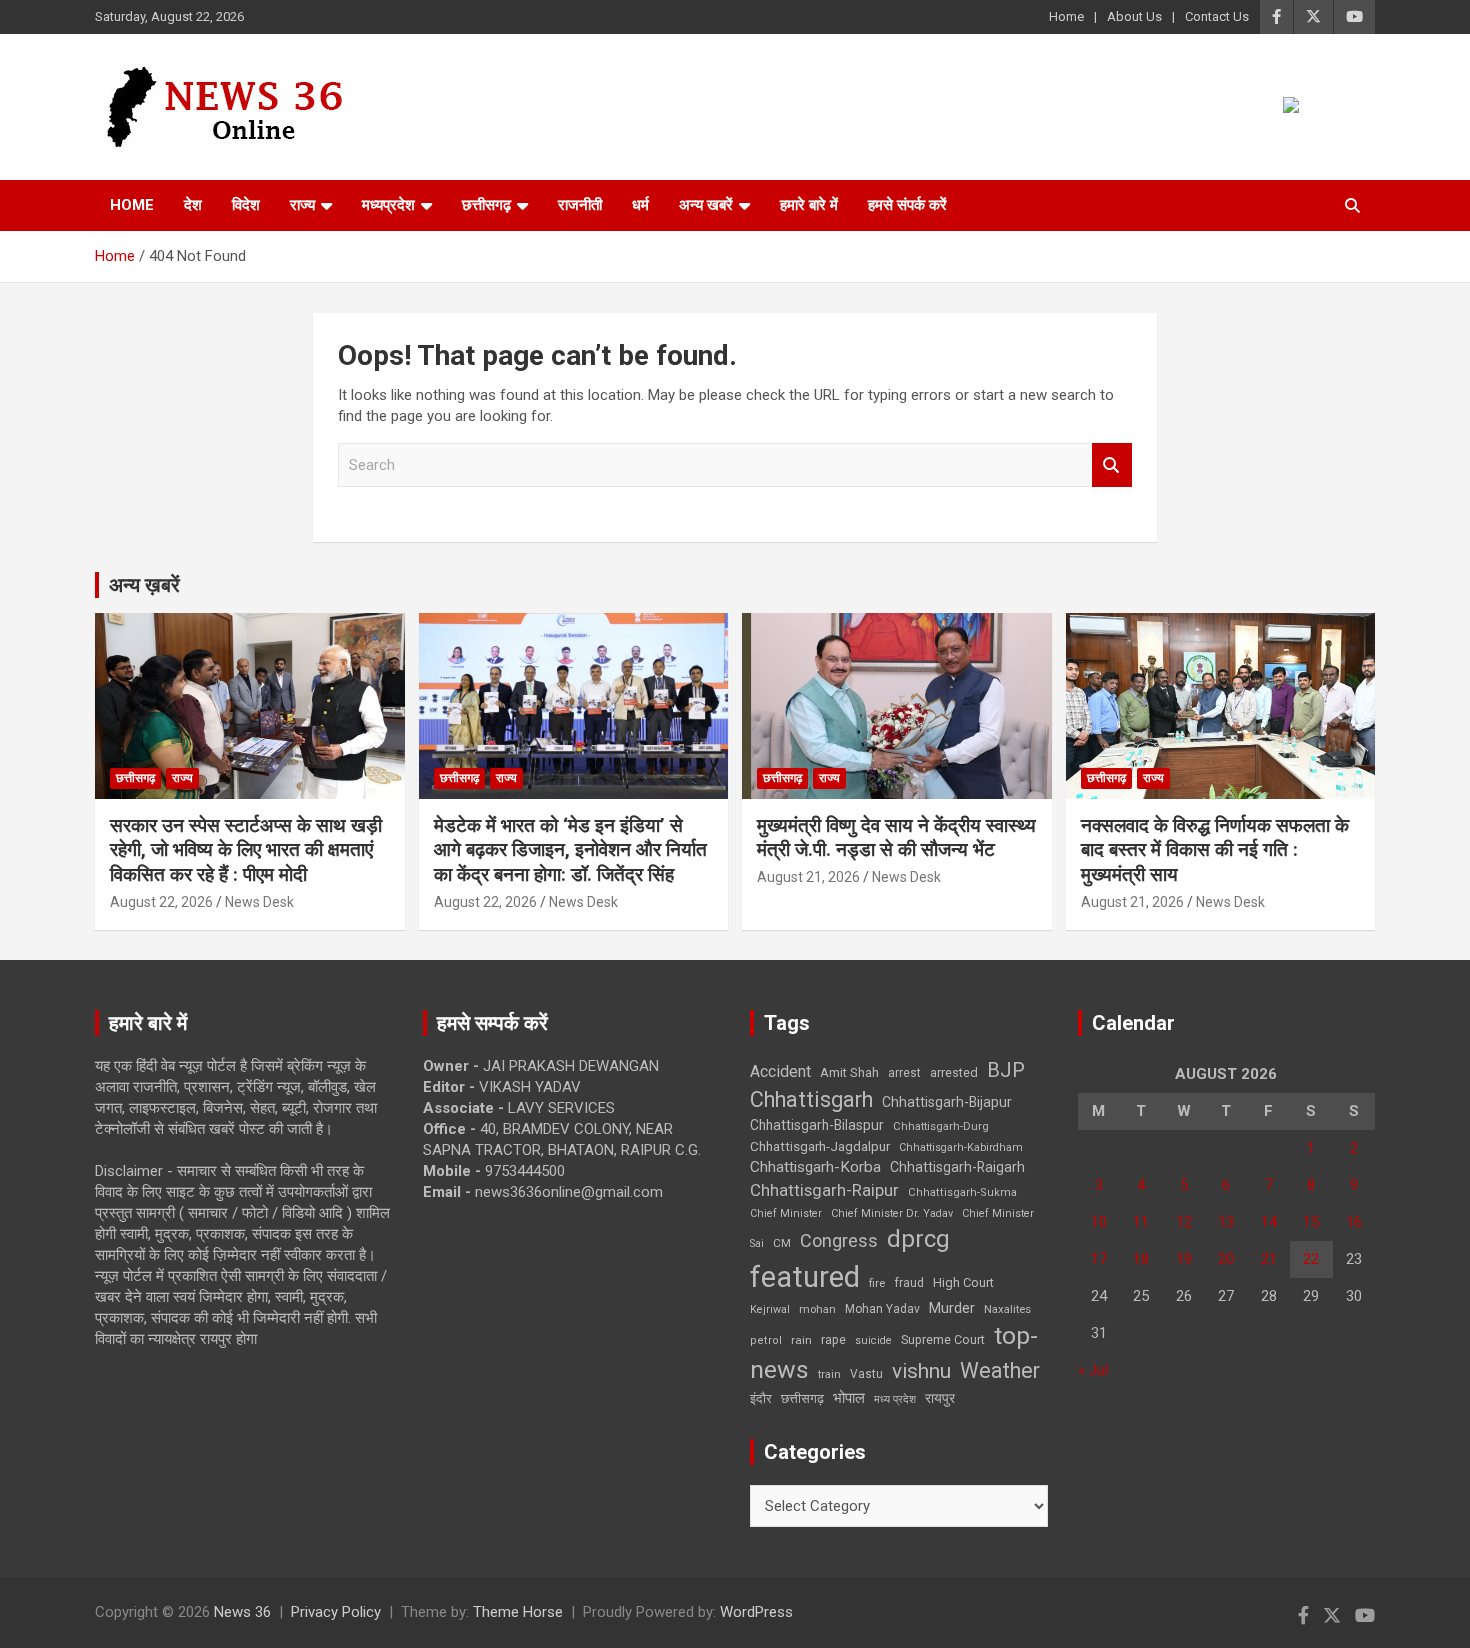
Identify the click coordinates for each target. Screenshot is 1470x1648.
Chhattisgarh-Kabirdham (961, 1147)
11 (1141, 1222)
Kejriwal (770, 1309)
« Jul (1093, 1370)
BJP (1006, 1070)
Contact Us (1217, 16)
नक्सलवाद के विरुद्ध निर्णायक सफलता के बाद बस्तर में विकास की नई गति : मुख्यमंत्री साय (1215, 850)
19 (1184, 1259)
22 (1311, 1259)
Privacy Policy (336, 1612)
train (829, 1374)
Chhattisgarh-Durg (941, 1126)
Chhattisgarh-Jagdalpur (820, 1146)
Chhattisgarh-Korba (815, 1167)
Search (1112, 465)
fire (877, 1283)
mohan (817, 1309)
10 (1099, 1222)
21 (1269, 1259)
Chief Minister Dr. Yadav (892, 1213)
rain (801, 1340)
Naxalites (1007, 1309)
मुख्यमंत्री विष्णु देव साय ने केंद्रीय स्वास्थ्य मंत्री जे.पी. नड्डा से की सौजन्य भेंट (896, 838)
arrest (904, 1073)
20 (1226, 1259)
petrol (766, 1340)
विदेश (246, 205)
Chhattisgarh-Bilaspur (817, 1125)
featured (805, 1277)
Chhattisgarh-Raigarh (957, 1167)
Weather (1000, 1370)
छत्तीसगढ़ (486, 205)
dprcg (918, 1239)
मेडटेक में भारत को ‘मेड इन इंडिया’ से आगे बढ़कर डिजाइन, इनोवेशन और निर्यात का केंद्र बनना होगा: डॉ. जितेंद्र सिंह (570, 850)
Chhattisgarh (811, 1099)
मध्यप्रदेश (388, 205)
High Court (963, 1282)
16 (1354, 1222)
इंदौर (761, 1398)
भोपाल (849, 1398)
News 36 (242, 1612)
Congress (839, 1240)
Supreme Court (943, 1339)
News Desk (259, 902)
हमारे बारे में (809, 205)
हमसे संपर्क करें (907, 205)
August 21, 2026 (808, 877)
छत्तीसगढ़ (802, 1398)
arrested (954, 1072)
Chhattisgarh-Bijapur (947, 1102)
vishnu (921, 1371)
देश (193, 205)
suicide (873, 1340)
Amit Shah (849, 1072)
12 (1184, 1222)
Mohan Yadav (882, 1309)
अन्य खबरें (706, 205)
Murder (952, 1308)
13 (1226, 1222)
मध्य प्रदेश (895, 1399)
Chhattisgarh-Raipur (824, 1190)
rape (833, 1339)
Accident (780, 1071)
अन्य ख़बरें (144, 585)
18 (1141, 1259)
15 (1311, 1222)
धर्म (640, 205)
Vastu (866, 1374)
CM (782, 1243)
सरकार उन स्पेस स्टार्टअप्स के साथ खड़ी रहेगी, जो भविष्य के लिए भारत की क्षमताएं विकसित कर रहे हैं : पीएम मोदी (246, 850)
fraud (909, 1283)
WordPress (756, 1612)
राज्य (302, 205)
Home (1066, 16)
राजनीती (580, 205)
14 (1269, 1222)
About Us (1134, 16)
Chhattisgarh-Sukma (962, 1192)
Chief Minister (786, 1213)
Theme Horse (518, 1612)
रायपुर (940, 1398)
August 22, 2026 (161, 902)
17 (1099, 1259)
